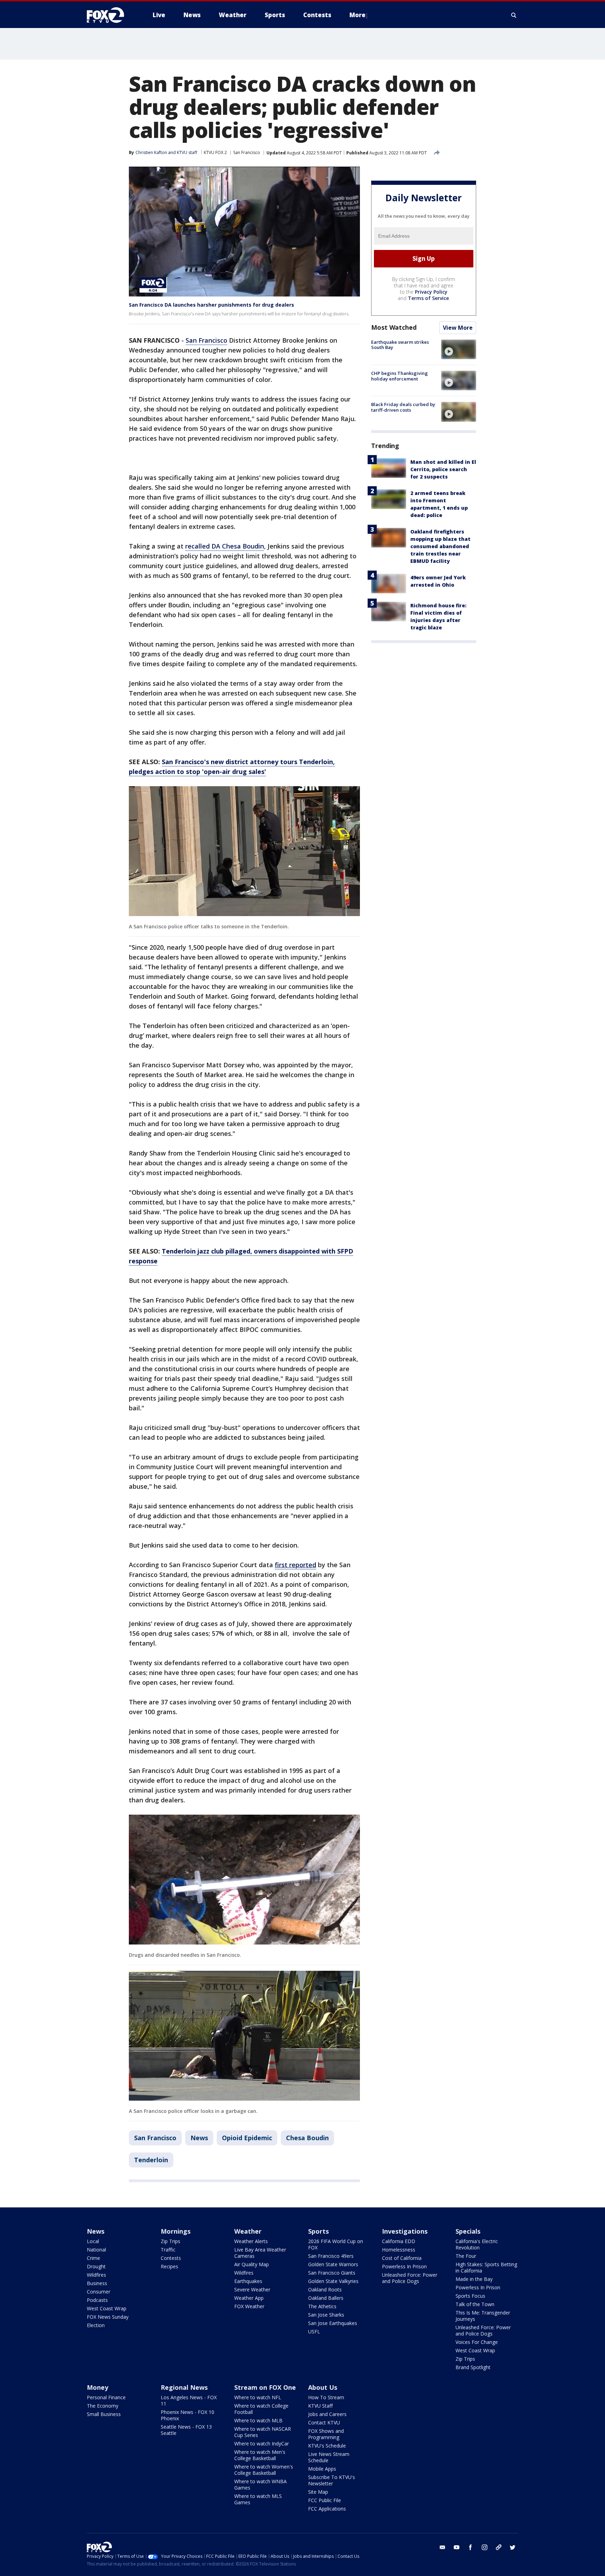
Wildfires (96, 2275)
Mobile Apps (322, 2469)
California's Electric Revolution (477, 2244)
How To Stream (326, 2397)
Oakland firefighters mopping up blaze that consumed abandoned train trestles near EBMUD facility (440, 546)
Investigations (405, 2231)
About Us (323, 2387)
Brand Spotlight (473, 2367)
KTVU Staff (320, 2406)
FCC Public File (325, 2500)
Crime (93, 2258)
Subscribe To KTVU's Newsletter (332, 2480)
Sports (318, 2231)
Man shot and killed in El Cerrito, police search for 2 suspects (443, 469)
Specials (468, 2231)
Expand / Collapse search (514, 15)
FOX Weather (249, 2306)
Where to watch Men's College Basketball (260, 2455)
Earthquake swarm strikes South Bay (400, 345)
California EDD (399, 2241)
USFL (314, 2331)
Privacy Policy (431, 292)
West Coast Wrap (107, 2308)
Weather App (249, 2298)
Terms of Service (428, 298)
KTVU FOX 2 (215, 152)
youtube (457, 2547)
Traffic (168, 2250)
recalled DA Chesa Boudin (225, 546)
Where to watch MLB (258, 2420)
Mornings (176, 2231)
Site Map (318, 2492)
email (443, 2547)
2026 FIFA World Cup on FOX (336, 2244)
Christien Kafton (151, 152)
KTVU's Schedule (327, 2446)
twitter (513, 2547)
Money (98, 2387)
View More (458, 328)
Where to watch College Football (261, 2409)
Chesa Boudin (307, 2138)
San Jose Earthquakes (333, 2323)
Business (97, 2283)
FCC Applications (327, 2509)
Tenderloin (151, 2160)
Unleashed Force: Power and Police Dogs (410, 2278)
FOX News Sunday (108, 2317)
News (199, 2138)
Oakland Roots (325, 2289)
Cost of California (402, 2258)
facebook (471, 2547)
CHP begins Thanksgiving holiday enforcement (399, 376)
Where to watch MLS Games (258, 2499)
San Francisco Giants (332, 2273)
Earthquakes (248, 2281)
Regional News (184, 2387)
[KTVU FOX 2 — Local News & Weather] (110, 15)
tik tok (499, 2547)
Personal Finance (106, 2397)
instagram (485, 2547)
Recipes (169, 2266)
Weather (248, 2231)
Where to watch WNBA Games (260, 2484)
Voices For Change (477, 2342)
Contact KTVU (324, 2423)
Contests (171, 2258)
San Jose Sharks (326, 2315)
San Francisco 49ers (331, 2256)
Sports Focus (470, 2296)
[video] (459, 349)
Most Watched (394, 327)
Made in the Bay (474, 2279)
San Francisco (247, 152)
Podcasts (97, 2300)
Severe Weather (252, 2289)
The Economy (103, 2406)
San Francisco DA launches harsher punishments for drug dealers (211, 305)
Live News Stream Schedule (329, 2457)
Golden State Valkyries (333, 2281)
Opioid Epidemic (247, 2138)
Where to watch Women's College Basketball (264, 2470)
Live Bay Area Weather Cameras (260, 2253)
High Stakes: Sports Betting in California (486, 2267)
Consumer (99, 2292)
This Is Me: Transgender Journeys (483, 2316)
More (357, 15)
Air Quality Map (252, 2264)
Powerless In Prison (404, 2266)
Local (93, 2241)
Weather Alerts (251, 2241)
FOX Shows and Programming (326, 2434)
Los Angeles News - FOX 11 (189, 2400)
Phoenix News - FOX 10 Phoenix (187, 2415)
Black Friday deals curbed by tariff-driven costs (403, 407)
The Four (466, 2256)
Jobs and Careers (327, 2414)
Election (96, 2325)
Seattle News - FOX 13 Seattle (186, 2430)
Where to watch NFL (258, 2397)
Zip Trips (171, 2241)
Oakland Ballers (326, 2298)
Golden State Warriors (333, 2264)
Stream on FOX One (265, 2387)
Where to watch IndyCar (262, 2444)
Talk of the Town (475, 2304)
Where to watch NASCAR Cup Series (263, 2432)
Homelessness (399, 2250)
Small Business (104, 2414)
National (96, 2250)
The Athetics (322, 2306)
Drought (96, 2266)
